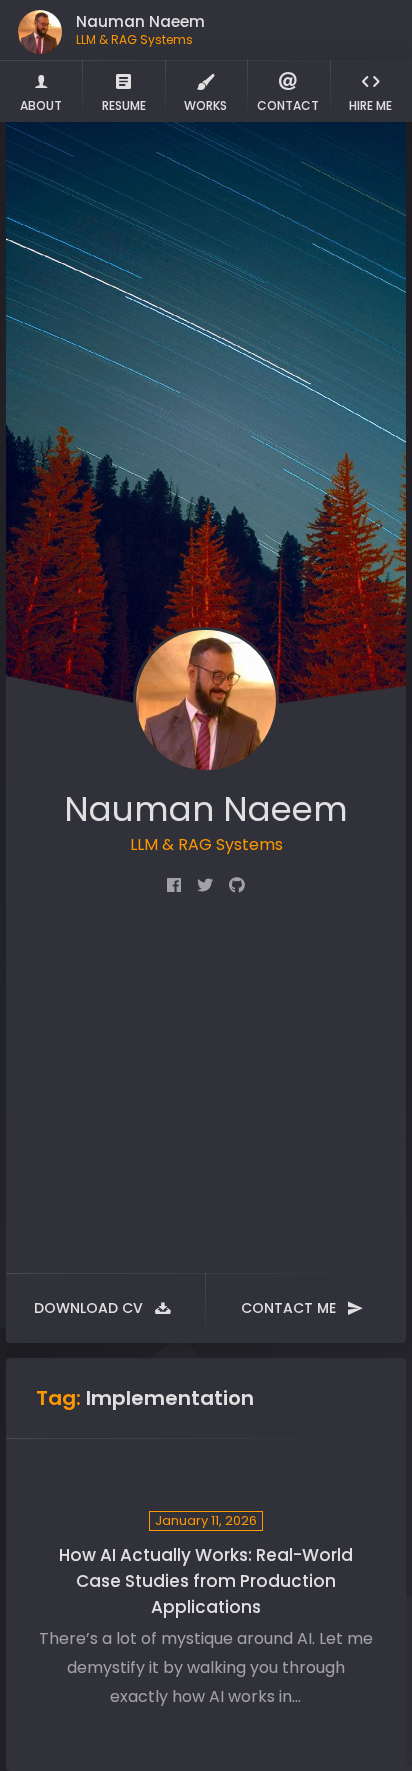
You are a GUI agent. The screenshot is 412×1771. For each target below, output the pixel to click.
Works (205, 105)
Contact (288, 105)
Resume (124, 105)
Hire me (370, 105)
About (41, 105)
